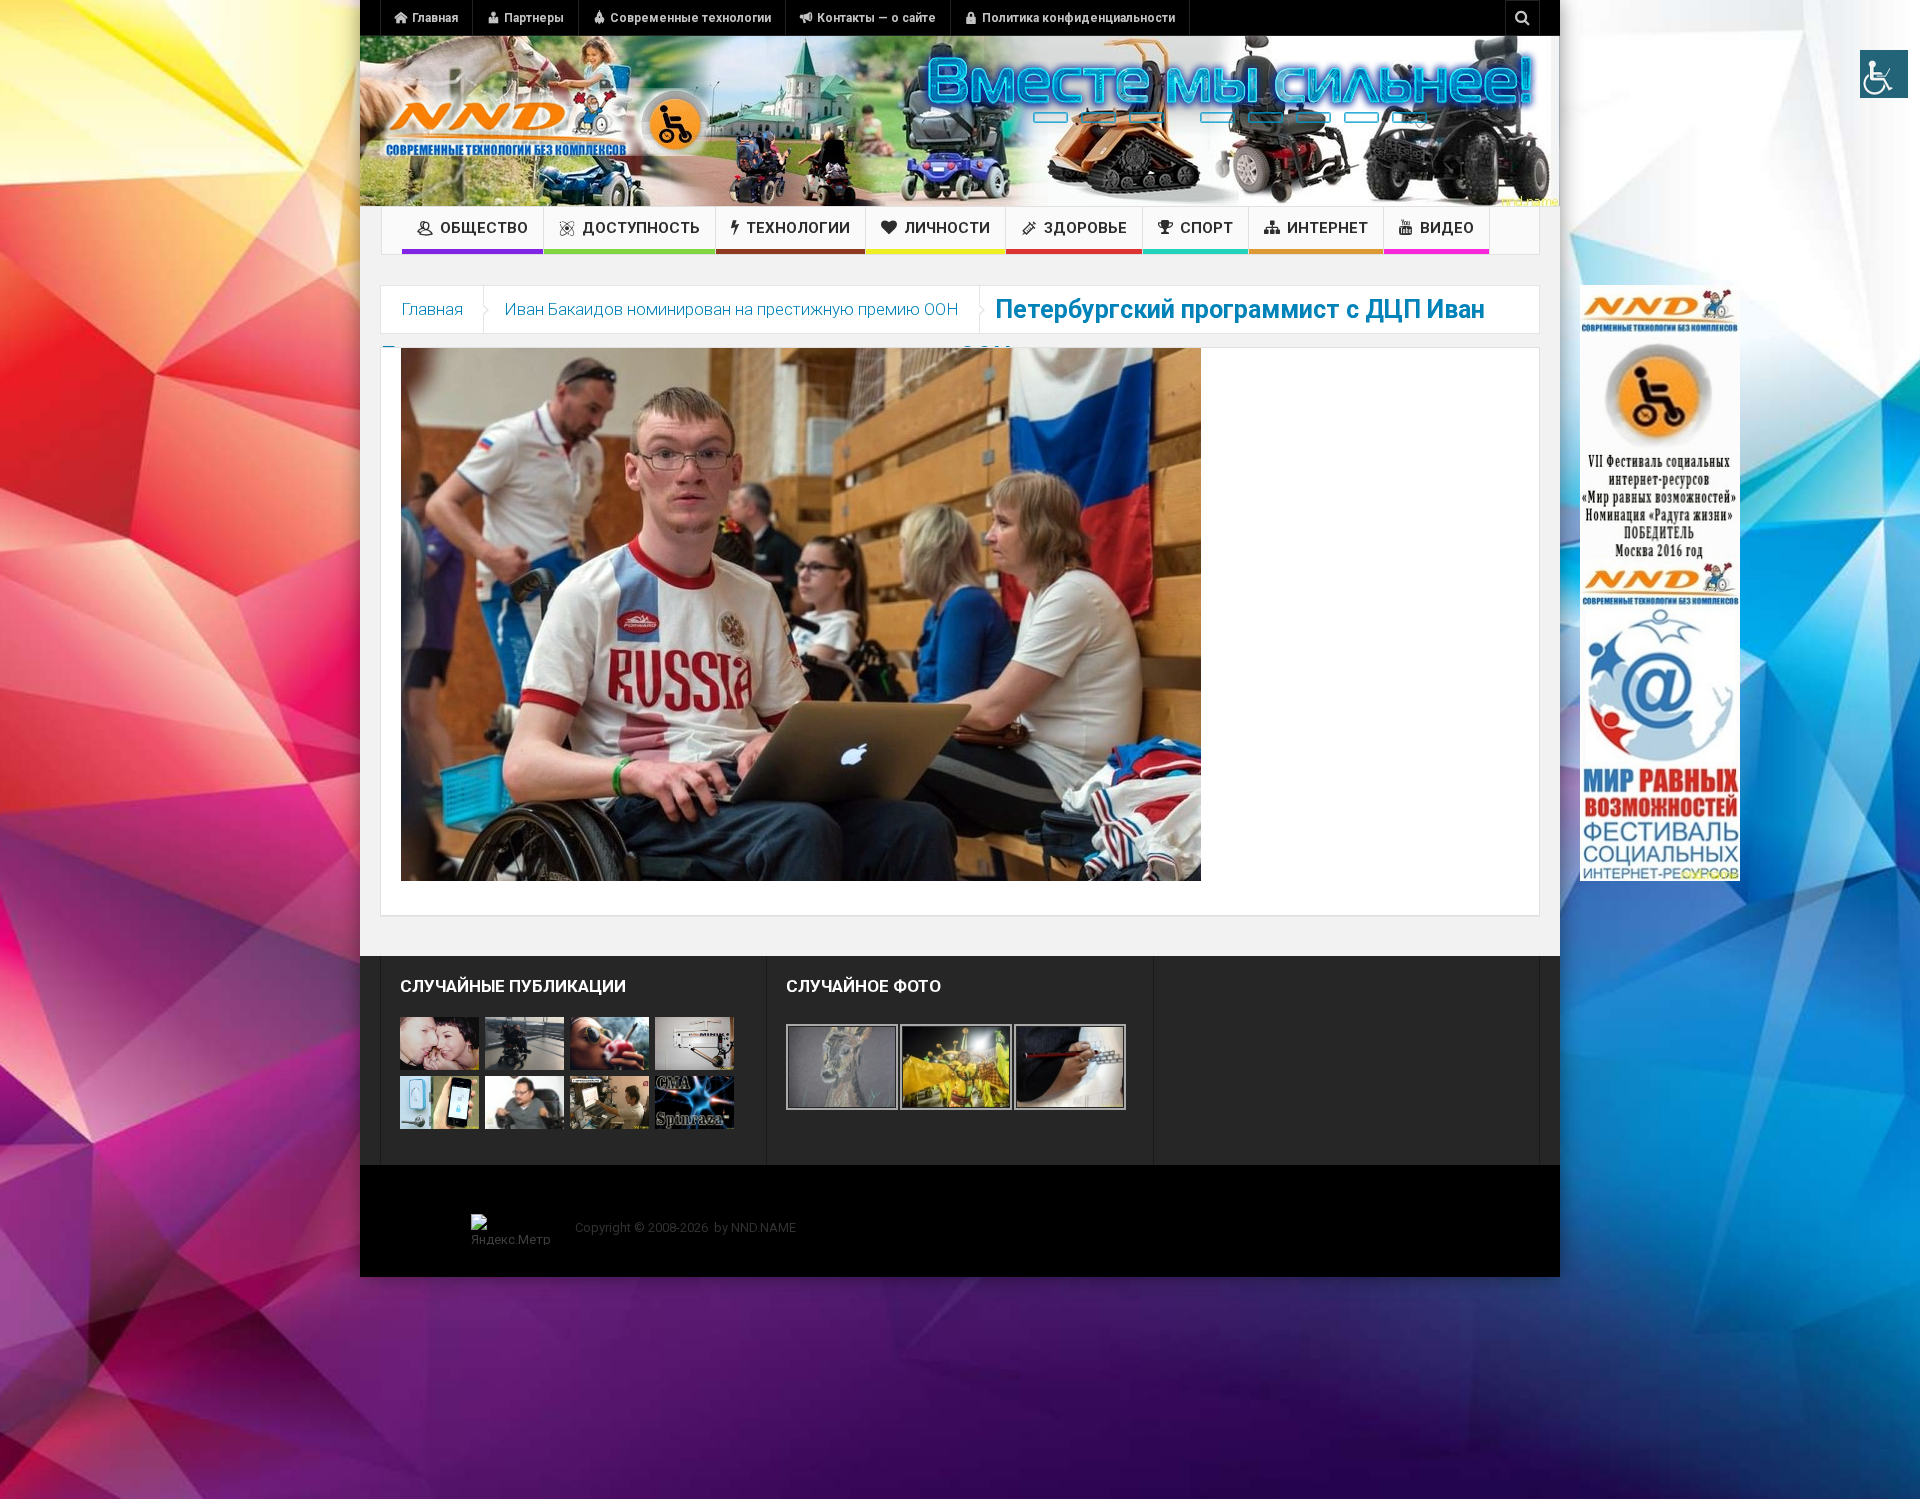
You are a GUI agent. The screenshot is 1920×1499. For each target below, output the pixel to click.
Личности (947, 228)
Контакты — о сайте (876, 18)
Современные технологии (690, 18)
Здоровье (1085, 228)
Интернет (1327, 228)
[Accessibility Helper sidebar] (1884, 74)
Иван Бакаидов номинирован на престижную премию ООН (731, 309)
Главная (435, 18)
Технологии (798, 228)
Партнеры (534, 18)
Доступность (641, 228)
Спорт (1206, 228)
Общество (484, 228)
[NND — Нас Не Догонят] (545, 121)
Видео (1447, 228)
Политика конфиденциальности (1078, 18)
